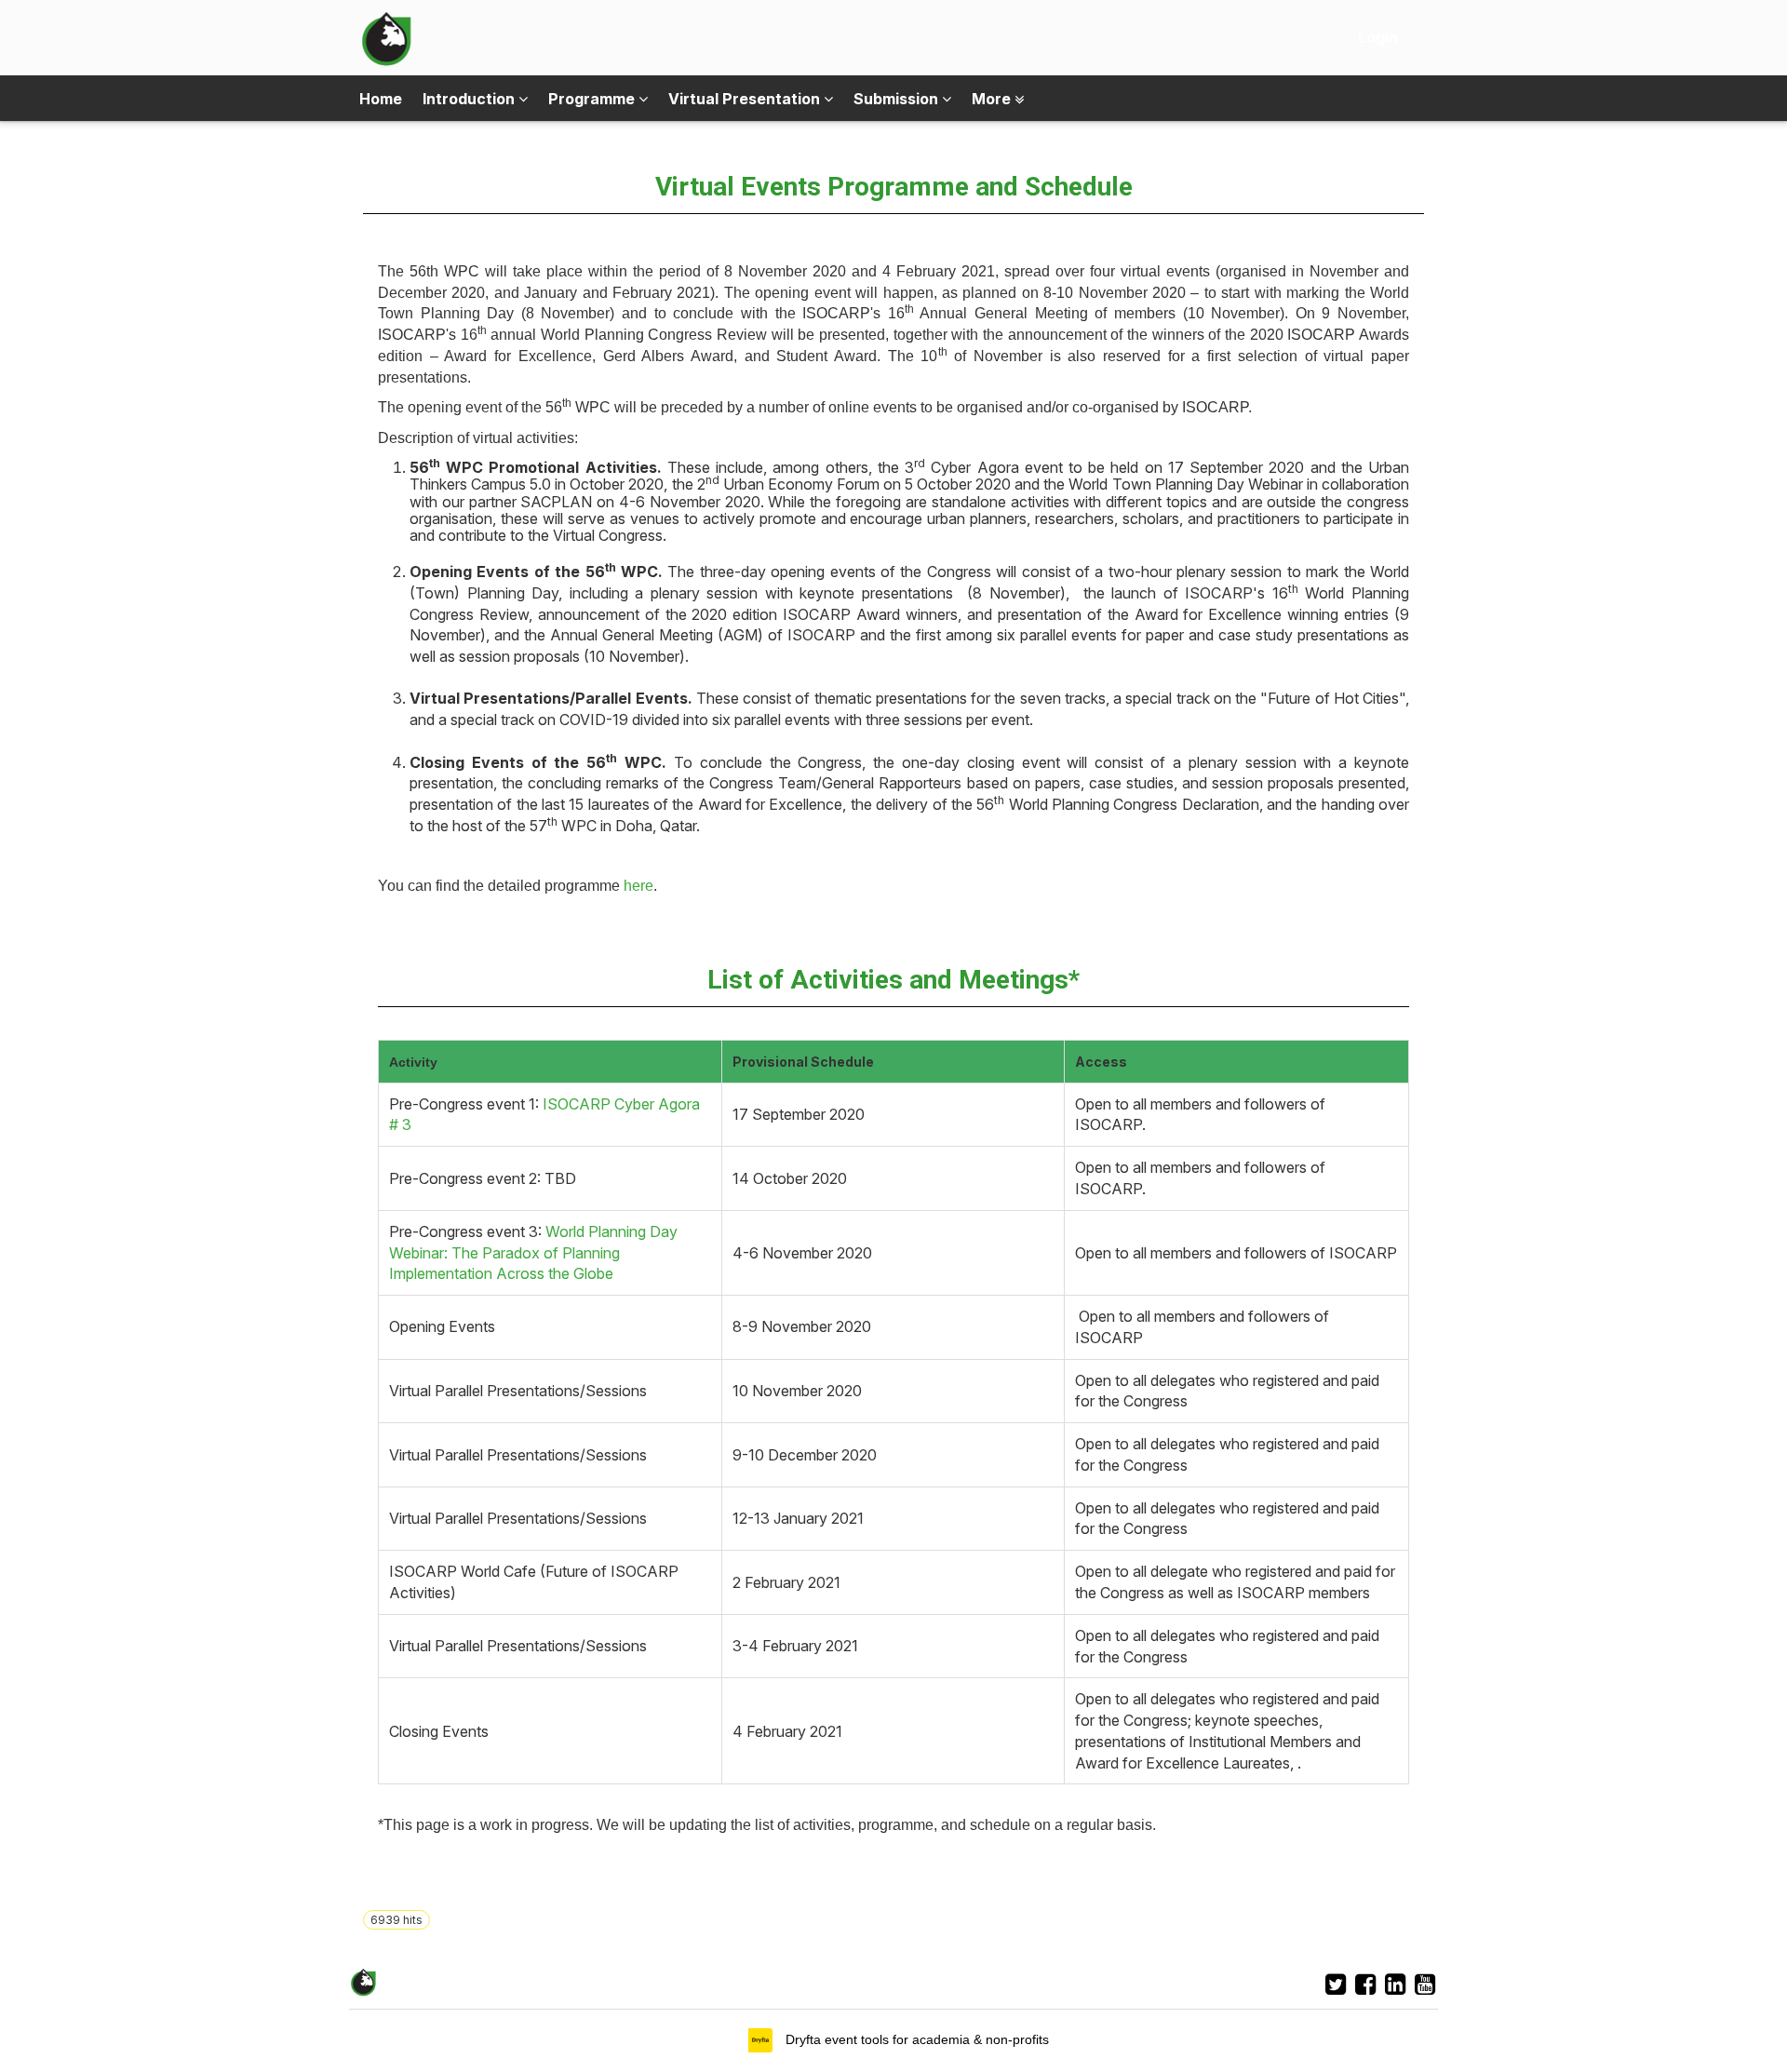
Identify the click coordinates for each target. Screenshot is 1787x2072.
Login (1378, 37)
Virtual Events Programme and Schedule (894, 187)
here (638, 886)
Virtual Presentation (746, 99)
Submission (898, 99)
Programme (593, 99)
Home (381, 99)
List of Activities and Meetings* (893, 980)
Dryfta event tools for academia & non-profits (915, 2039)
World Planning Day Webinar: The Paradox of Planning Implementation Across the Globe (533, 1252)
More (993, 99)
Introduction (470, 99)
